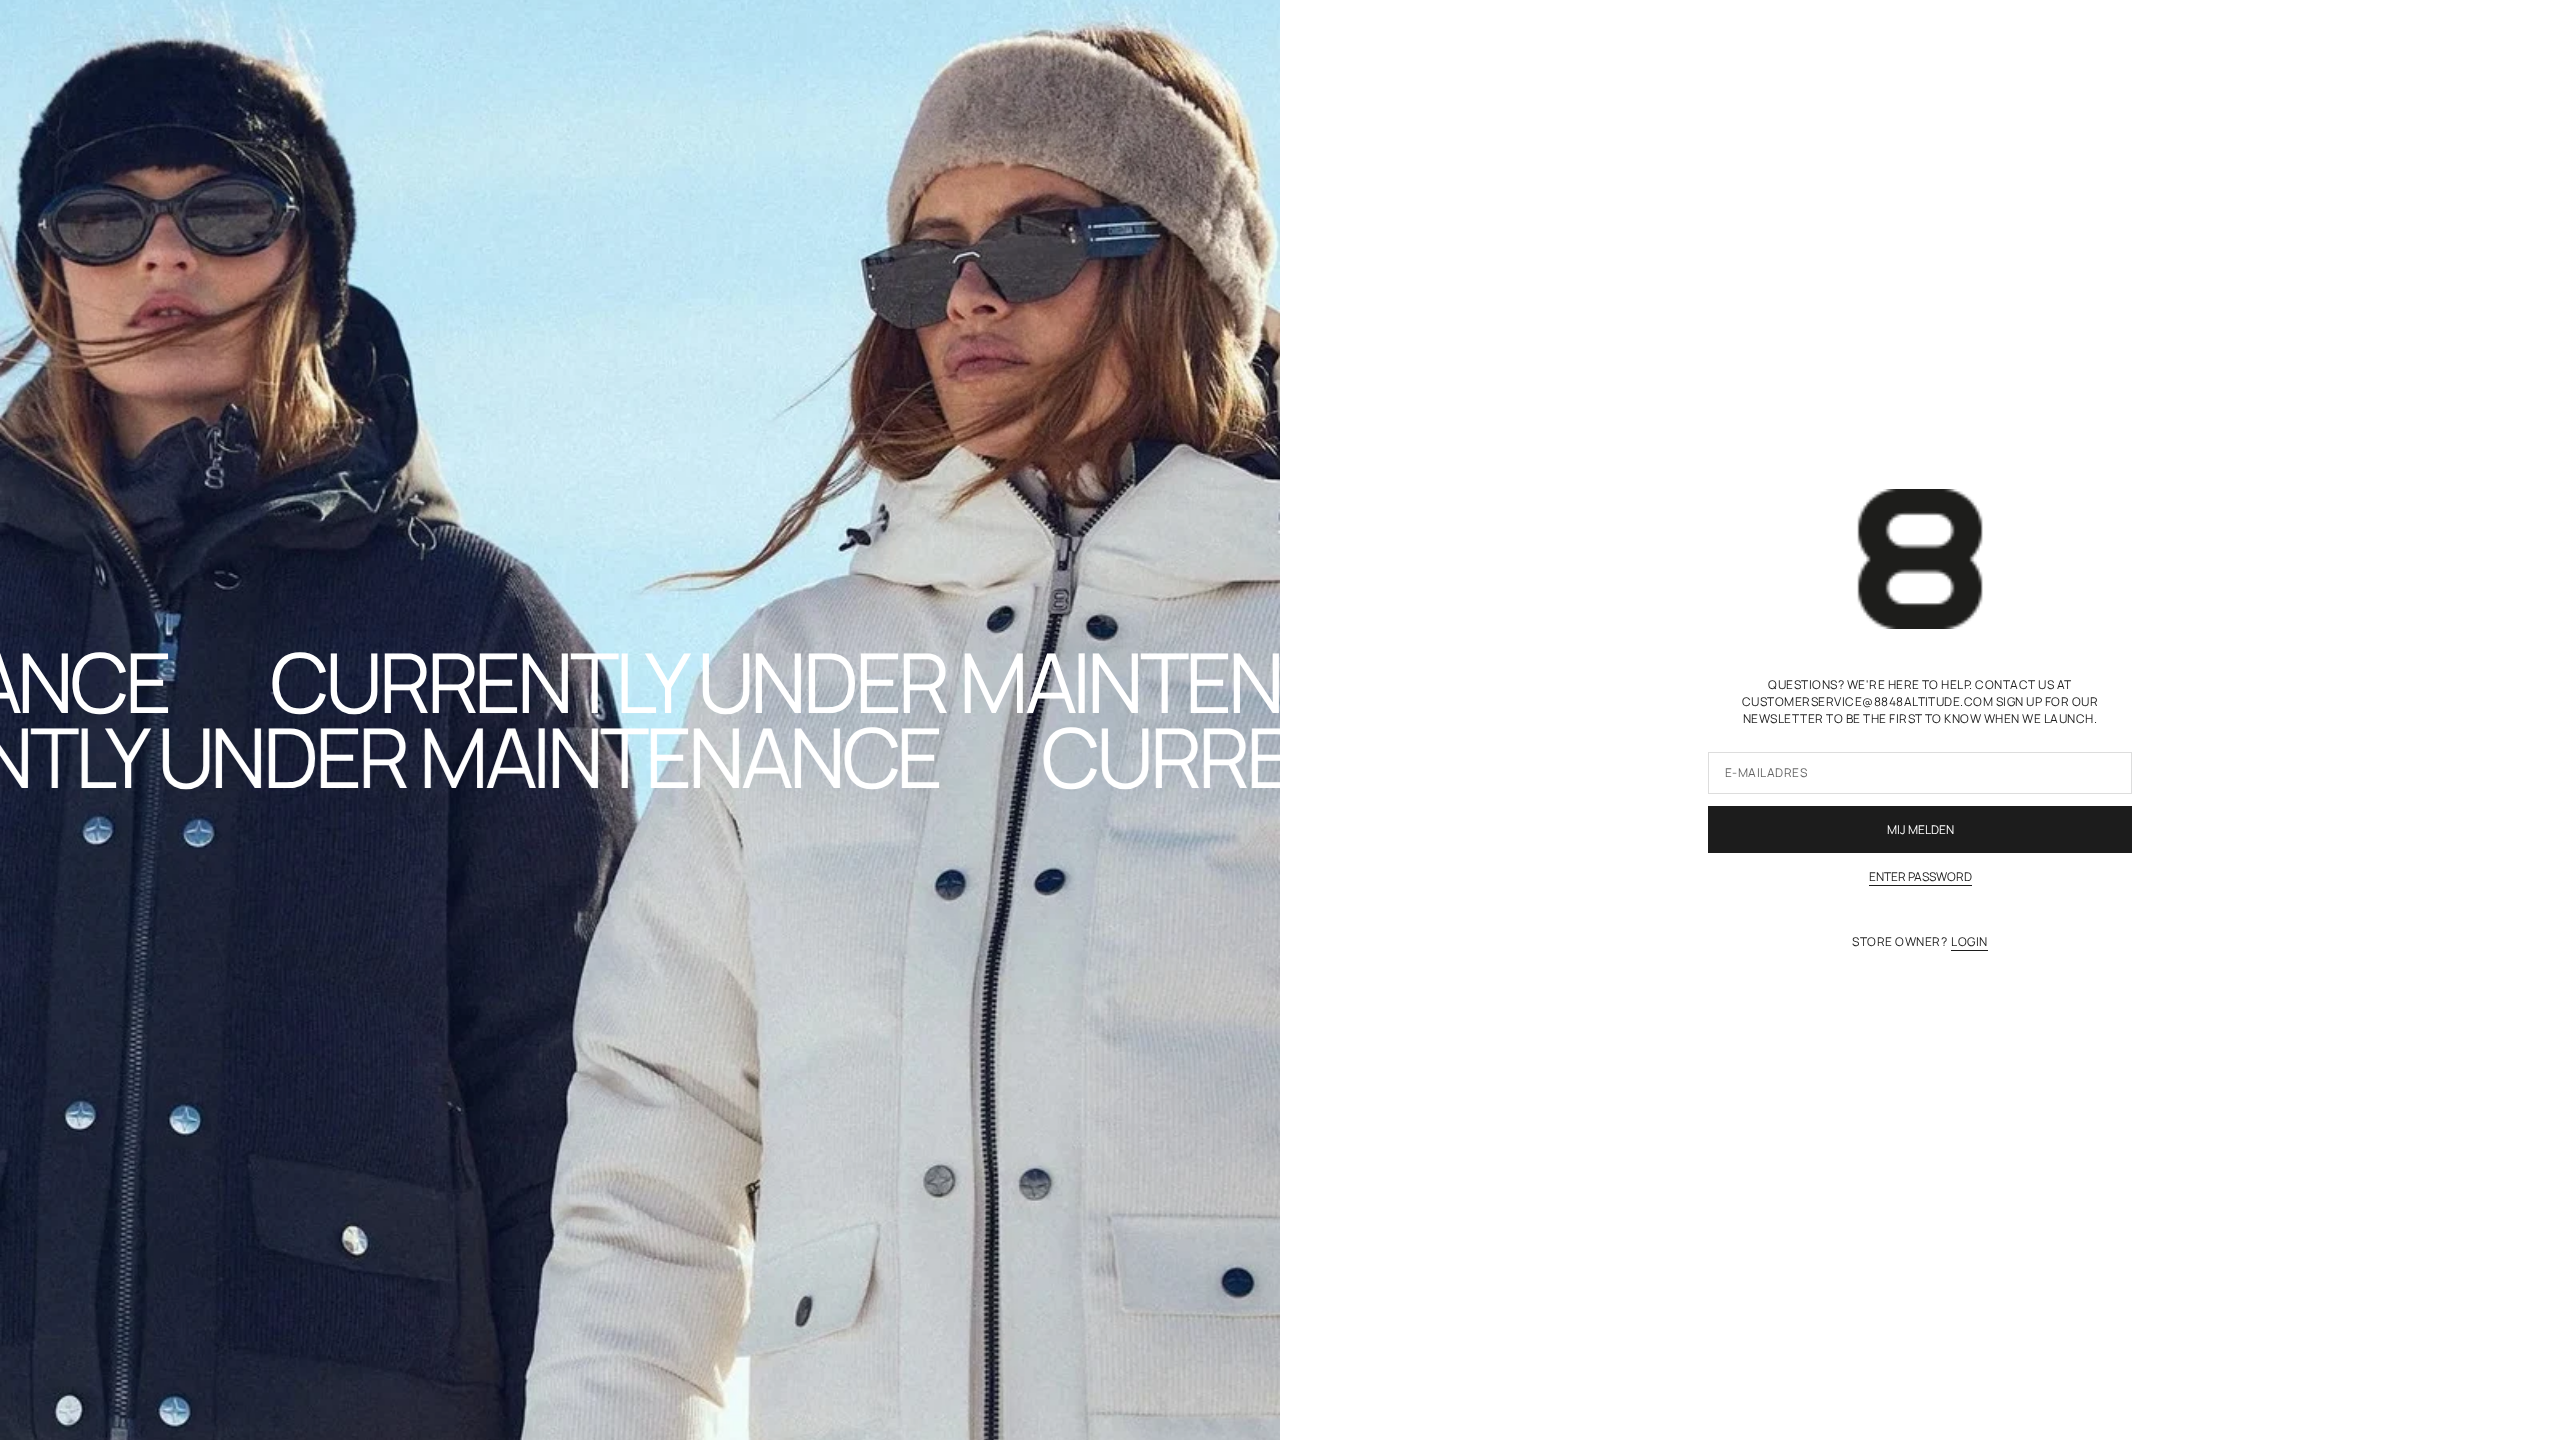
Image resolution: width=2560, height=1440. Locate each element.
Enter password (1920, 877)
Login (1969, 942)
